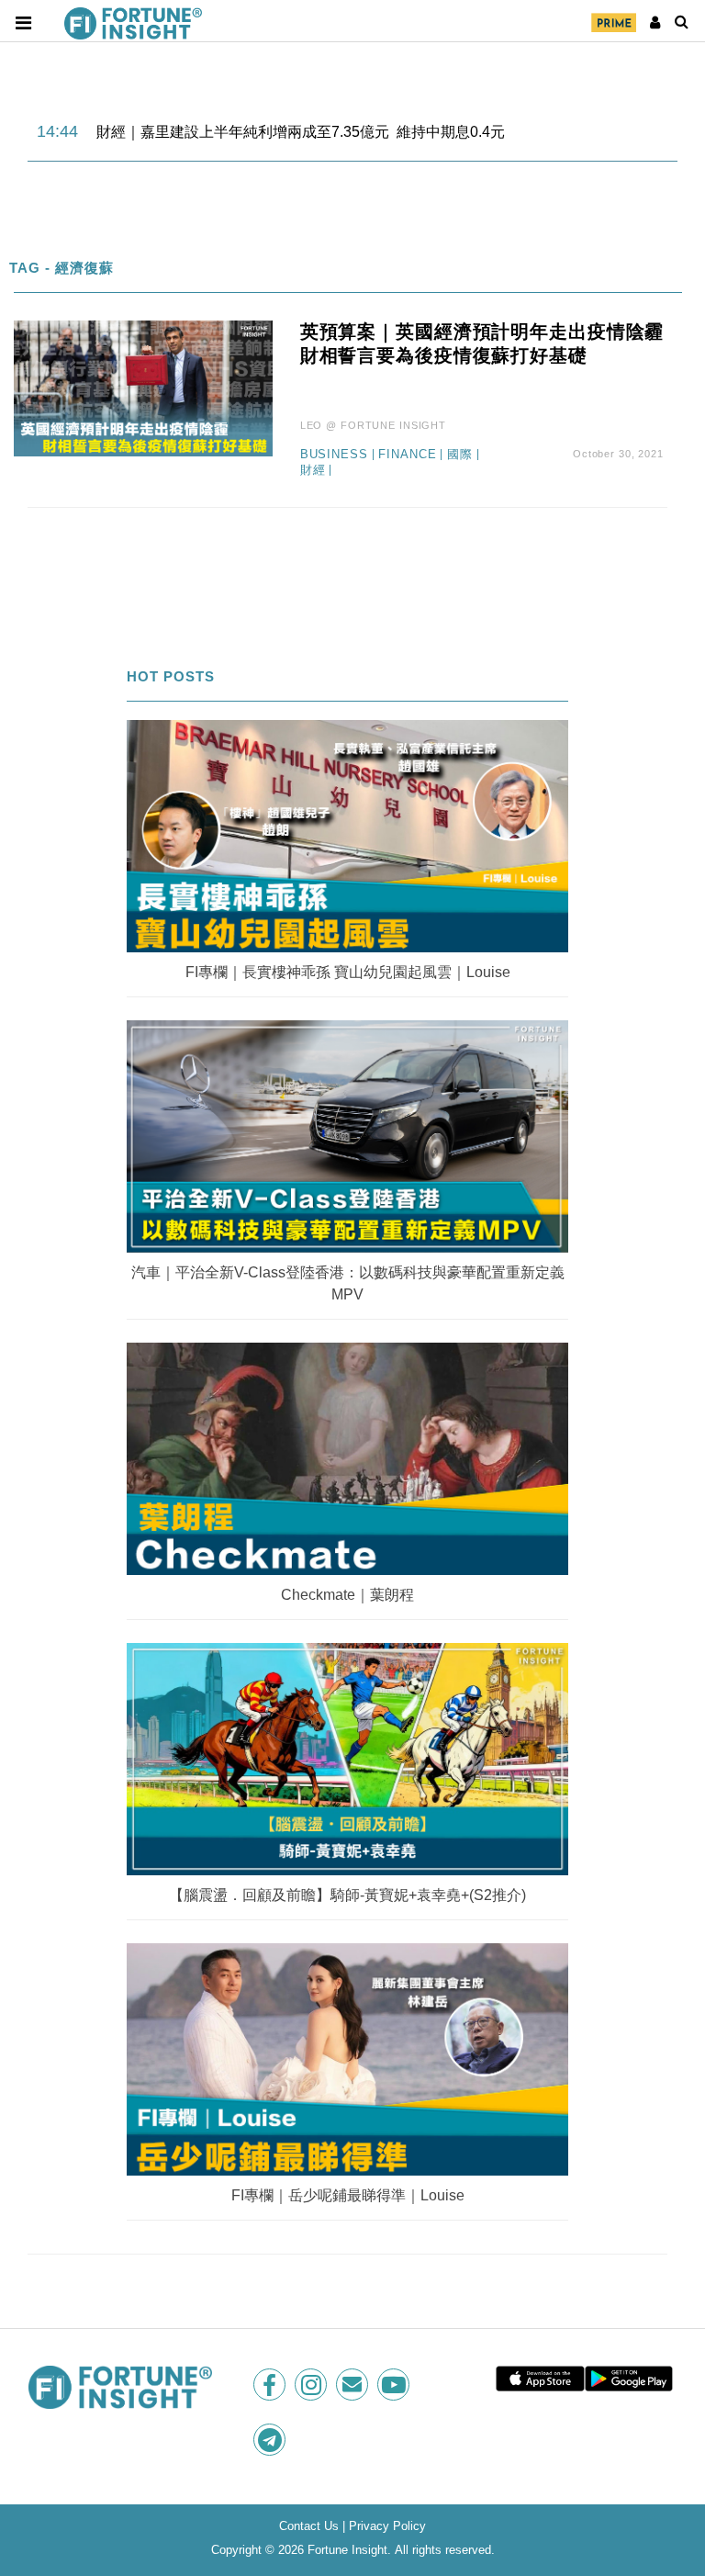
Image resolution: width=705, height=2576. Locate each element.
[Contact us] (354, 2385)
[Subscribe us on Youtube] (395, 2385)
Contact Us (309, 2526)
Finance (407, 455)
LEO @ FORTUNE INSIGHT (373, 425)
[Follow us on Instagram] (313, 2385)
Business (334, 455)
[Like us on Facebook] (271, 2385)
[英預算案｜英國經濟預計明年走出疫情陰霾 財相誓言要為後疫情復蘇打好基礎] (143, 388)
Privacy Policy (387, 2526)
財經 (313, 470)
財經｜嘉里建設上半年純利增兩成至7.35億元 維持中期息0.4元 (301, 132)
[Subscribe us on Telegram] (271, 2440)
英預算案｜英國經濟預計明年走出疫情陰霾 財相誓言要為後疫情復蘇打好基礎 (482, 343)
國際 (460, 455)
